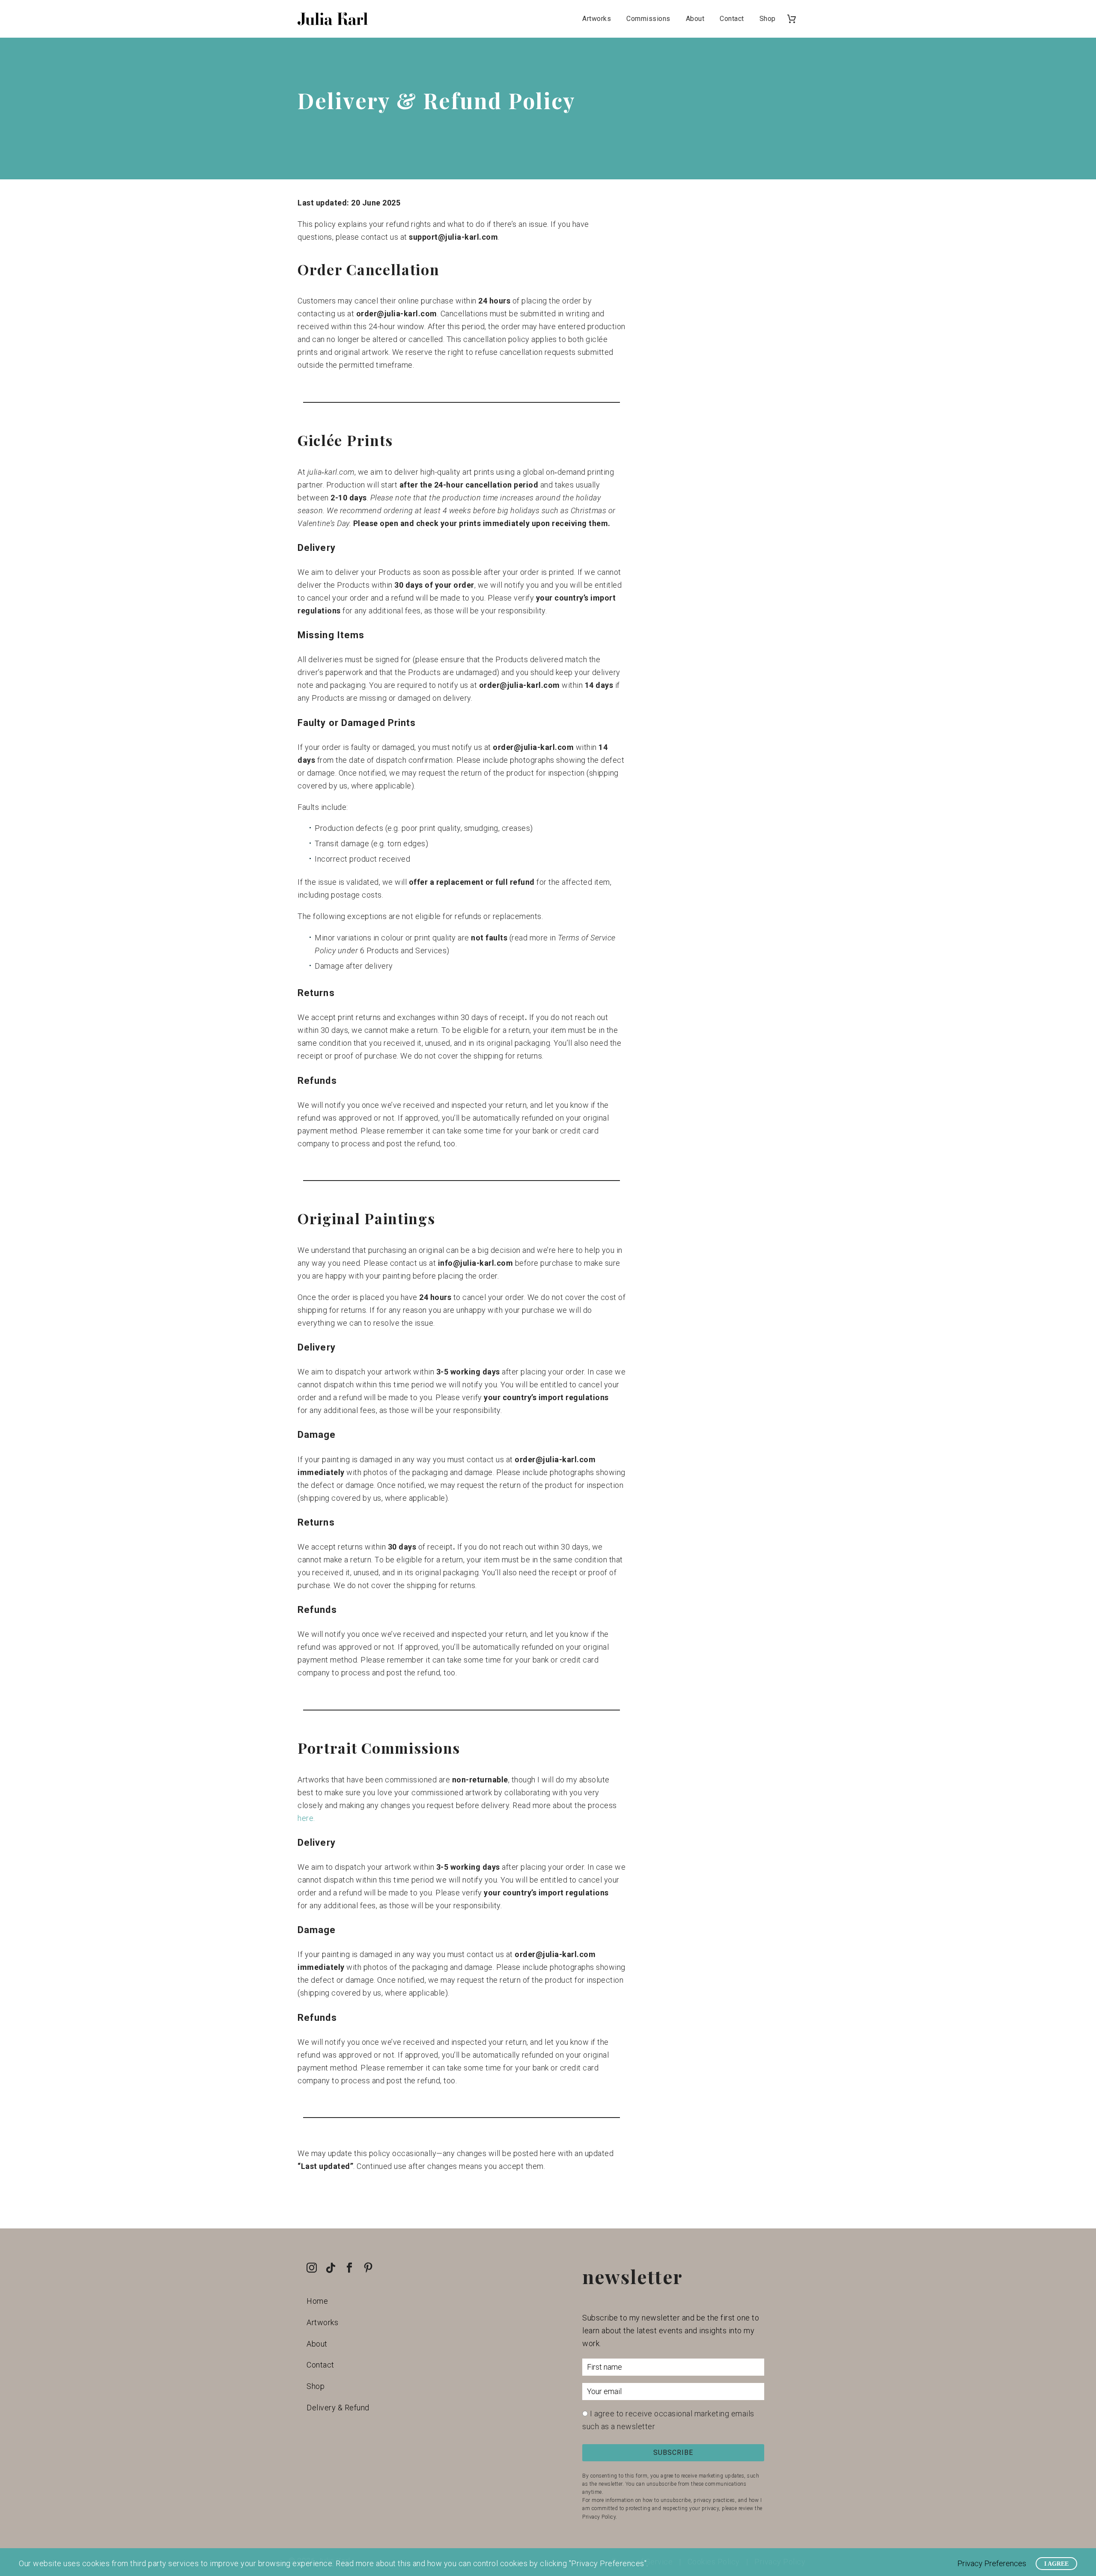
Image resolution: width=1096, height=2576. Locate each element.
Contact (732, 19)
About (695, 19)
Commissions (648, 19)
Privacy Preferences (992, 2563)
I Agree (1056, 2564)
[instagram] (312, 2268)
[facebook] (349, 2268)
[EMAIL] (673, 2393)
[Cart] (795, 19)
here (305, 1818)
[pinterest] (368, 2268)
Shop (768, 19)
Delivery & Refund (338, 2408)
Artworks (597, 19)
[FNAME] (673, 2369)
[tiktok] (331, 2268)
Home (317, 2301)
